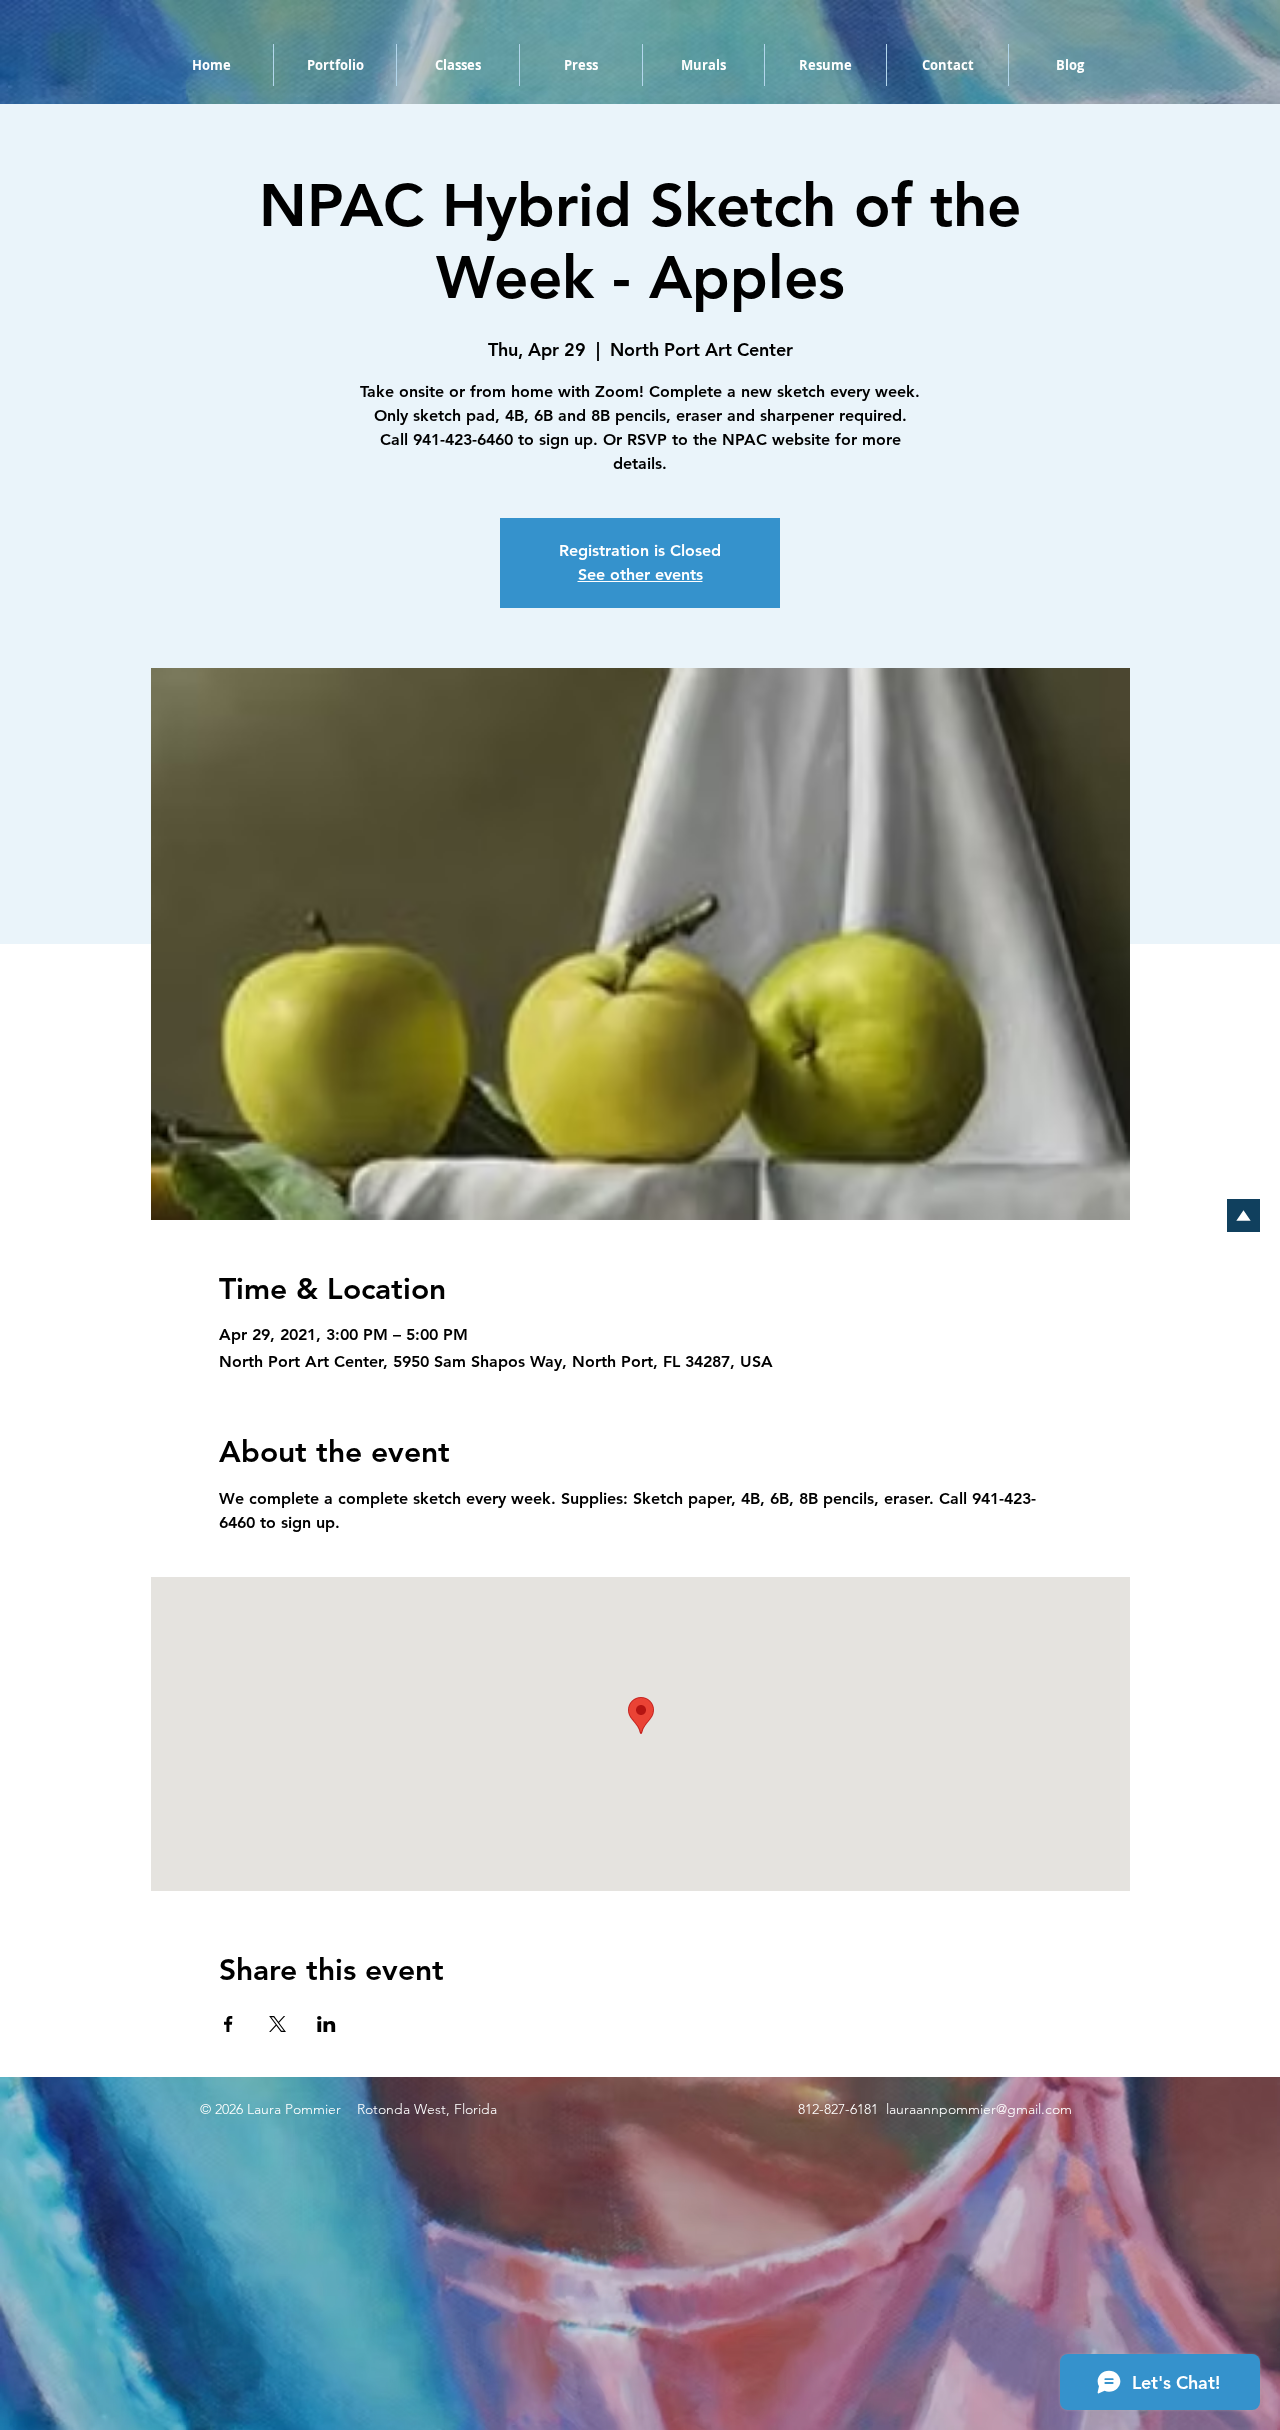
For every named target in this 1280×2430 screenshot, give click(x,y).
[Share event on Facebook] (228, 2024)
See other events (640, 574)
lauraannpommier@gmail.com (979, 2109)
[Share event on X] (277, 2024)
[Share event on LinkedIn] (326, 2024)
